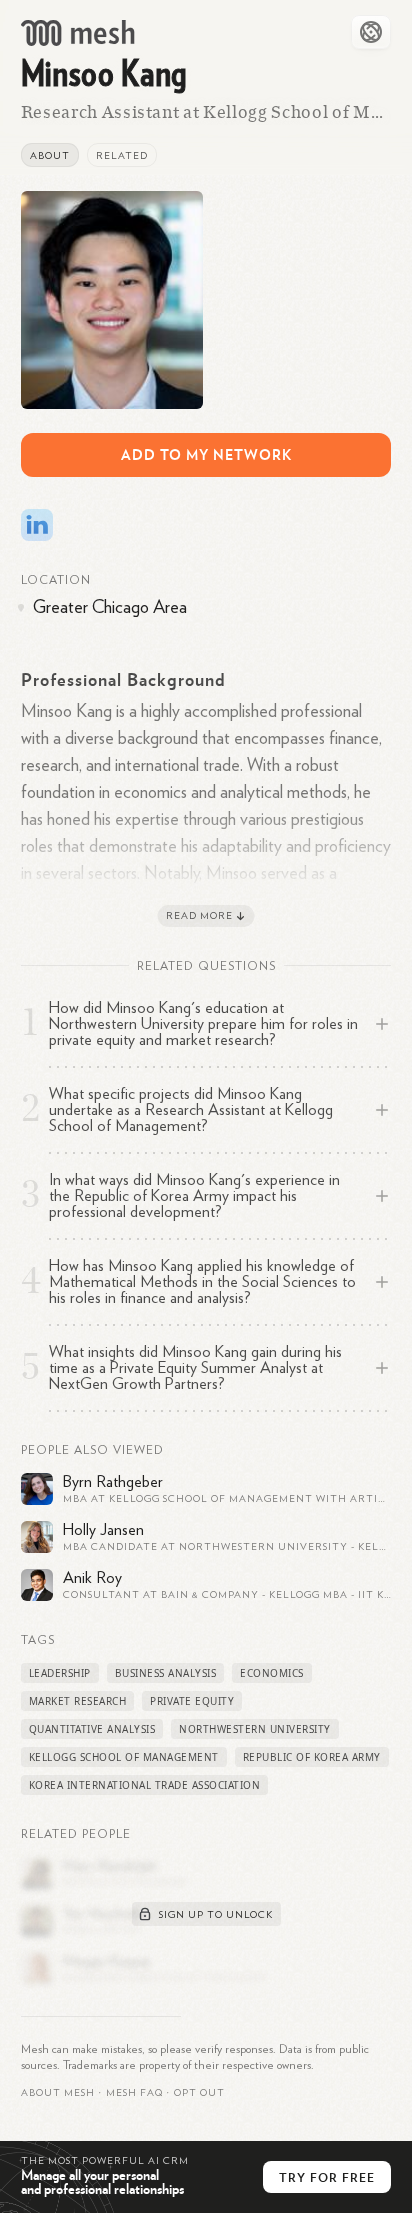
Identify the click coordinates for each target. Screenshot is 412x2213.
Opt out (199, 2093)
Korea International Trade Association (145, 1785)
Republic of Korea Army (312, 1757)
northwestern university (255, 1729)
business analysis (166, 1673)
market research (78, 1701)
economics (272, 1673)
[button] (134, 2093)
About (50, 156)
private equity (192, 1701)
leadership (60, 1673)
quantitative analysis (92, 1729)
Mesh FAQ (134, 2093)
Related (122, 156)
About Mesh (58, 2093)
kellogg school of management (124, 1757)
